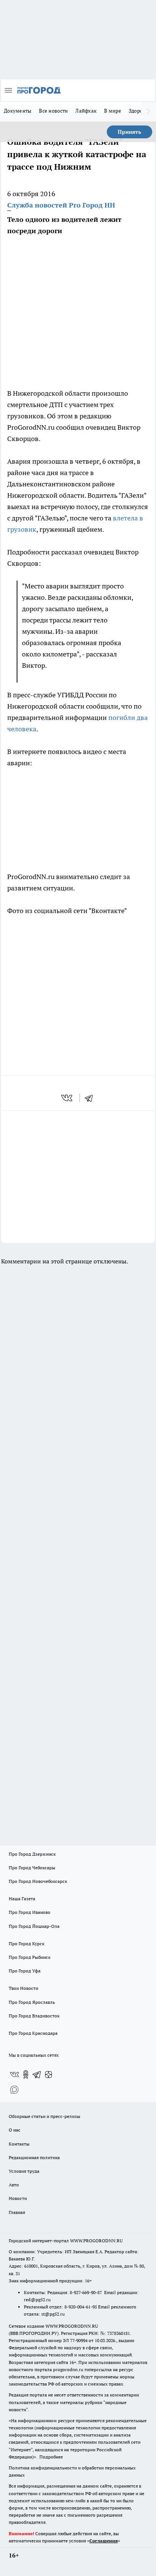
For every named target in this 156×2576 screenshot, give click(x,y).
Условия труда (24, 2171)
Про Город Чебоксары (32, 1868)
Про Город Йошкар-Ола (34, 1926)
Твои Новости (23, 1988)
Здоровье (140, 111)
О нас (15, 2130)
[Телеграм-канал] (37, 2074)
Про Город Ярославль (32, 2002)
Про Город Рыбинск (30, 1957)
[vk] (68, 1098)
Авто (14, 2185)
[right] (148, 111)
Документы (18, 111)
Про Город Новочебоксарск (38, 1881)
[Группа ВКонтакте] (14, 2074)
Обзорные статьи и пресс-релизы (44, 2116)
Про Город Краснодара (33, 2033)
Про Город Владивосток (34, 2016)
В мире (113, 111)
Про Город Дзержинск (32, 1854)
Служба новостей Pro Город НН (61, 205)
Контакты (19, 2144)
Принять (129, 132)
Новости (18, 2198)
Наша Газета (22, 1899)
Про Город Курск (27, 1944)
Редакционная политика (34, 2157)
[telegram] (91, 1098)
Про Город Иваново (30, 1912)
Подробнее (51, 2457)
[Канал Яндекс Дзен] (48, 2074)
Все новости (53, 111)
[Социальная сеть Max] (14, 2090)
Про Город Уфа (25, 1971)
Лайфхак (86, 111)
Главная (17, 2212)
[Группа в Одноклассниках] (26, 2074)
